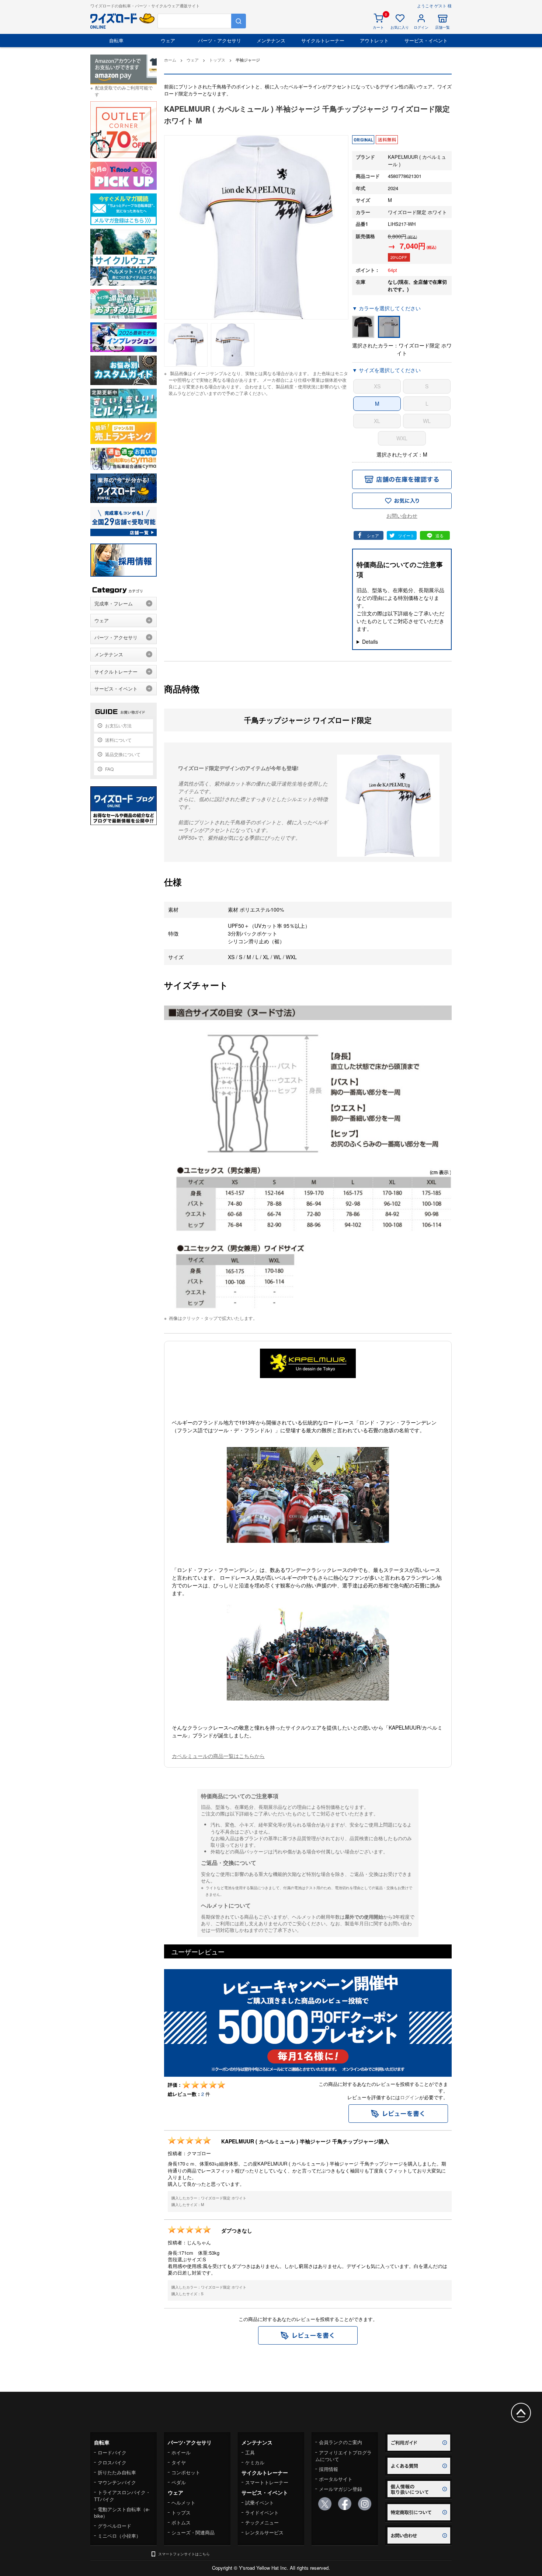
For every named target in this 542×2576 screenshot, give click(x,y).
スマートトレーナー (267, 2482)
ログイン (410, 2097)
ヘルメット (183, 2502)
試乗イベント (260, 2502)
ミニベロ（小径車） (119, 2536)
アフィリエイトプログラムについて (343, 2456)
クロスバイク (112, 2462)
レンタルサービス (264, 2532)
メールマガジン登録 (341, 2489)
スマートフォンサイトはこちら (184, 2554)
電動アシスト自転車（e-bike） (122, 2512)
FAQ (109, 769)
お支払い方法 (118, 725)
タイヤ (179, 2462)
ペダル (179, 2482)
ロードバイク (112, 2452)
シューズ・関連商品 (193, 2532)
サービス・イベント (426, 40)
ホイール (181, 2452)
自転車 (116, 40)
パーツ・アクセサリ (220, 40)
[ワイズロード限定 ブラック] (363, 327)
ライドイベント (262, 2512)
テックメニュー (262, 2522)
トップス (181, 2512)
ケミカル (255, 2462)
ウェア (168, 40)
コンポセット (186, 2472)
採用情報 (329, 2469)
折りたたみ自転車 (117, 2472)
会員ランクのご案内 (341, 2442)
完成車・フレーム (114, 603)
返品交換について (123, 754)
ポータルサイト (336, 2479)
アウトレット (374, 40)
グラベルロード (114, 2526)
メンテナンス (271, 40)
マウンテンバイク (117, 2482)
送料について (118, 740)
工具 (250, 2452)
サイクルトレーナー (323, 40)
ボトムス (181, 2522)
